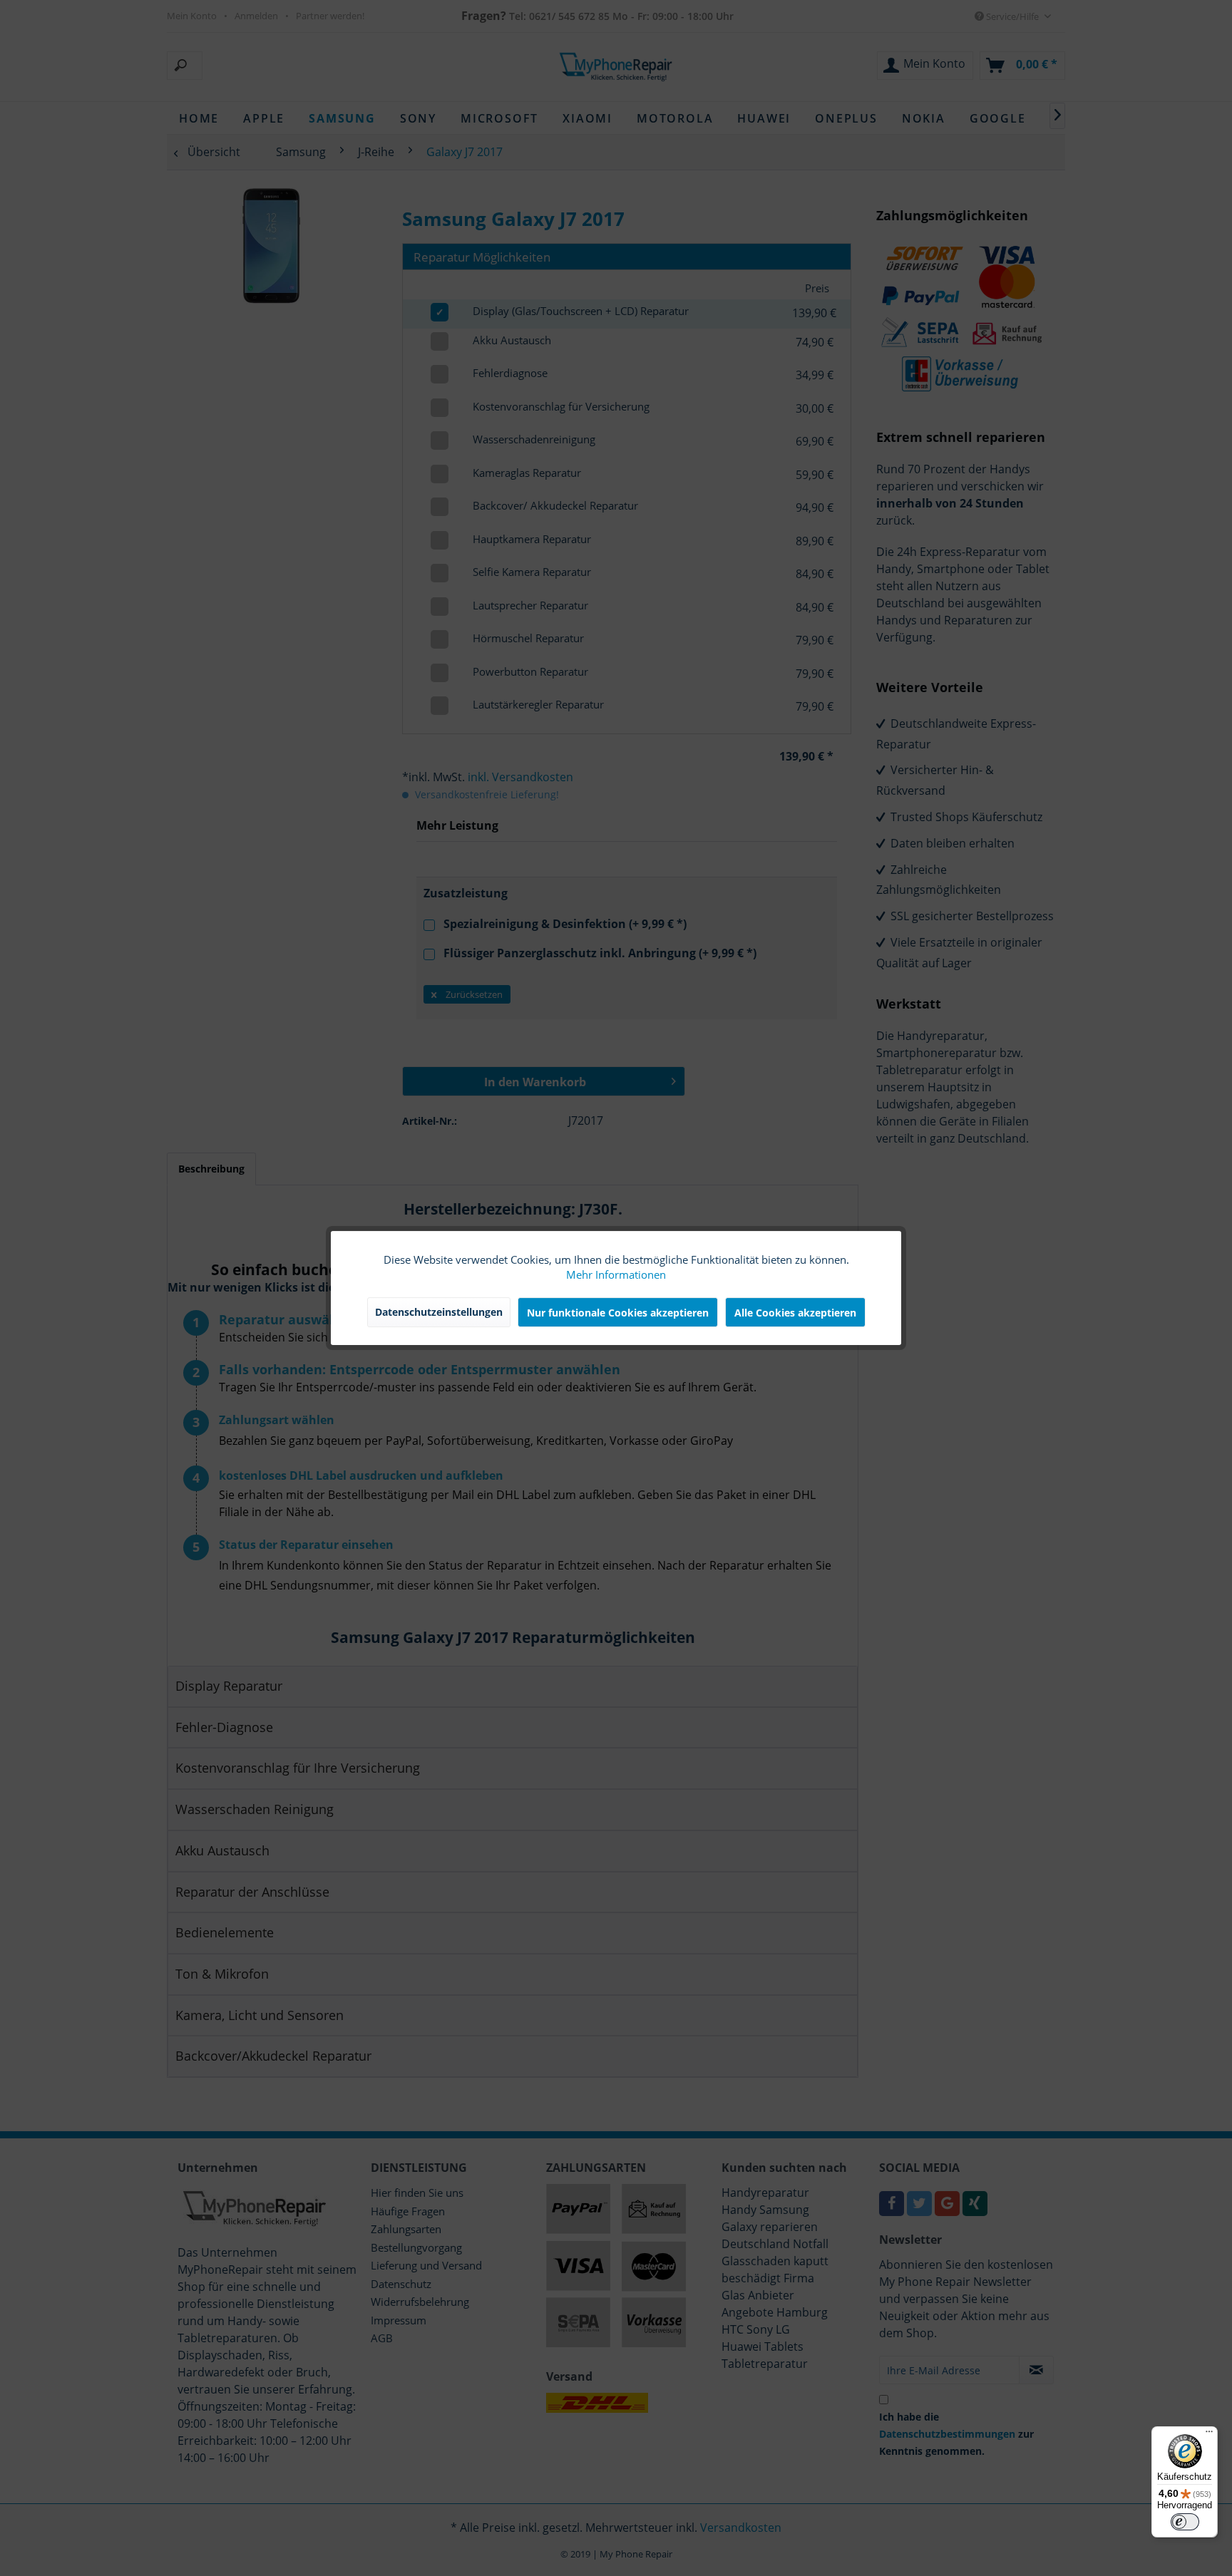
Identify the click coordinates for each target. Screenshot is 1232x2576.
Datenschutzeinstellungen (439, 1312)
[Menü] (1209, 2435)
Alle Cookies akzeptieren (795, 1313)
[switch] (1185, 2522)
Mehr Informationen (616, 1275)
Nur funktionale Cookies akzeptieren (618, 1313)
